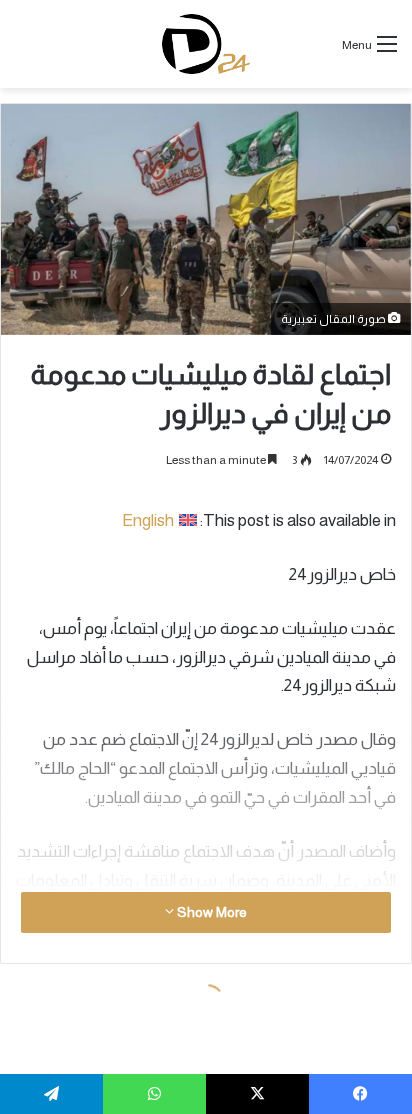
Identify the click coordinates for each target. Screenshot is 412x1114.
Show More (210, 912)
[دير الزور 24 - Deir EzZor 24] (206, 44)
